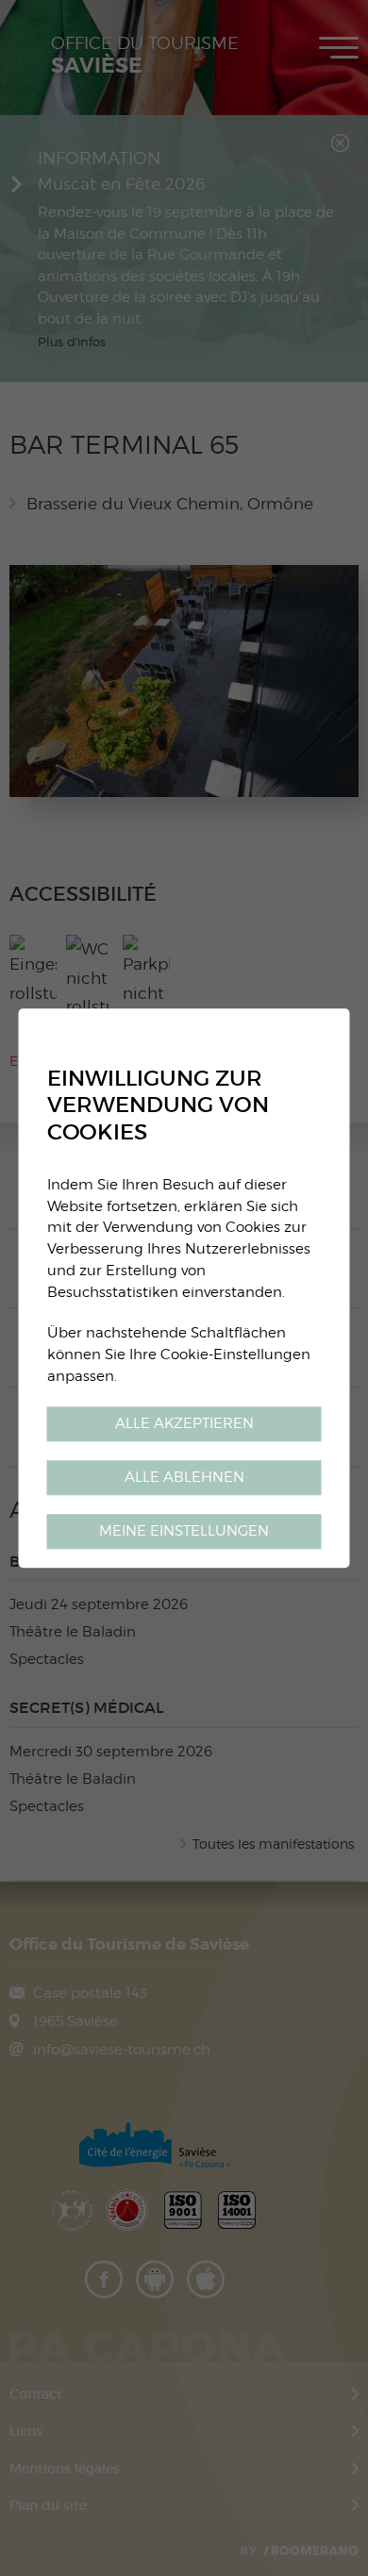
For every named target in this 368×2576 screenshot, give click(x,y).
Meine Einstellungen (184, 1530)
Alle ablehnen (184, 1477)
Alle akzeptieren (184, 1423)
